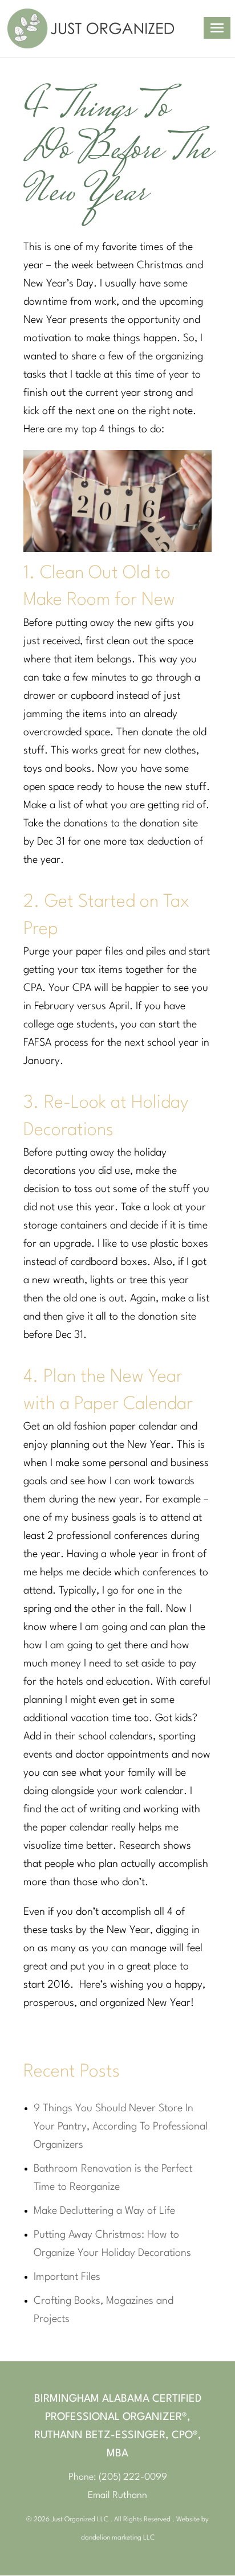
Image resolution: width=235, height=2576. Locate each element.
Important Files (67, 2277)
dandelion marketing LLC (118, 2538)
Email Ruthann (117, 2495)
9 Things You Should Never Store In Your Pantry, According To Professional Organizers (121, 2127)
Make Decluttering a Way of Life (104, 2211)
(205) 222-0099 (133, 2477)
